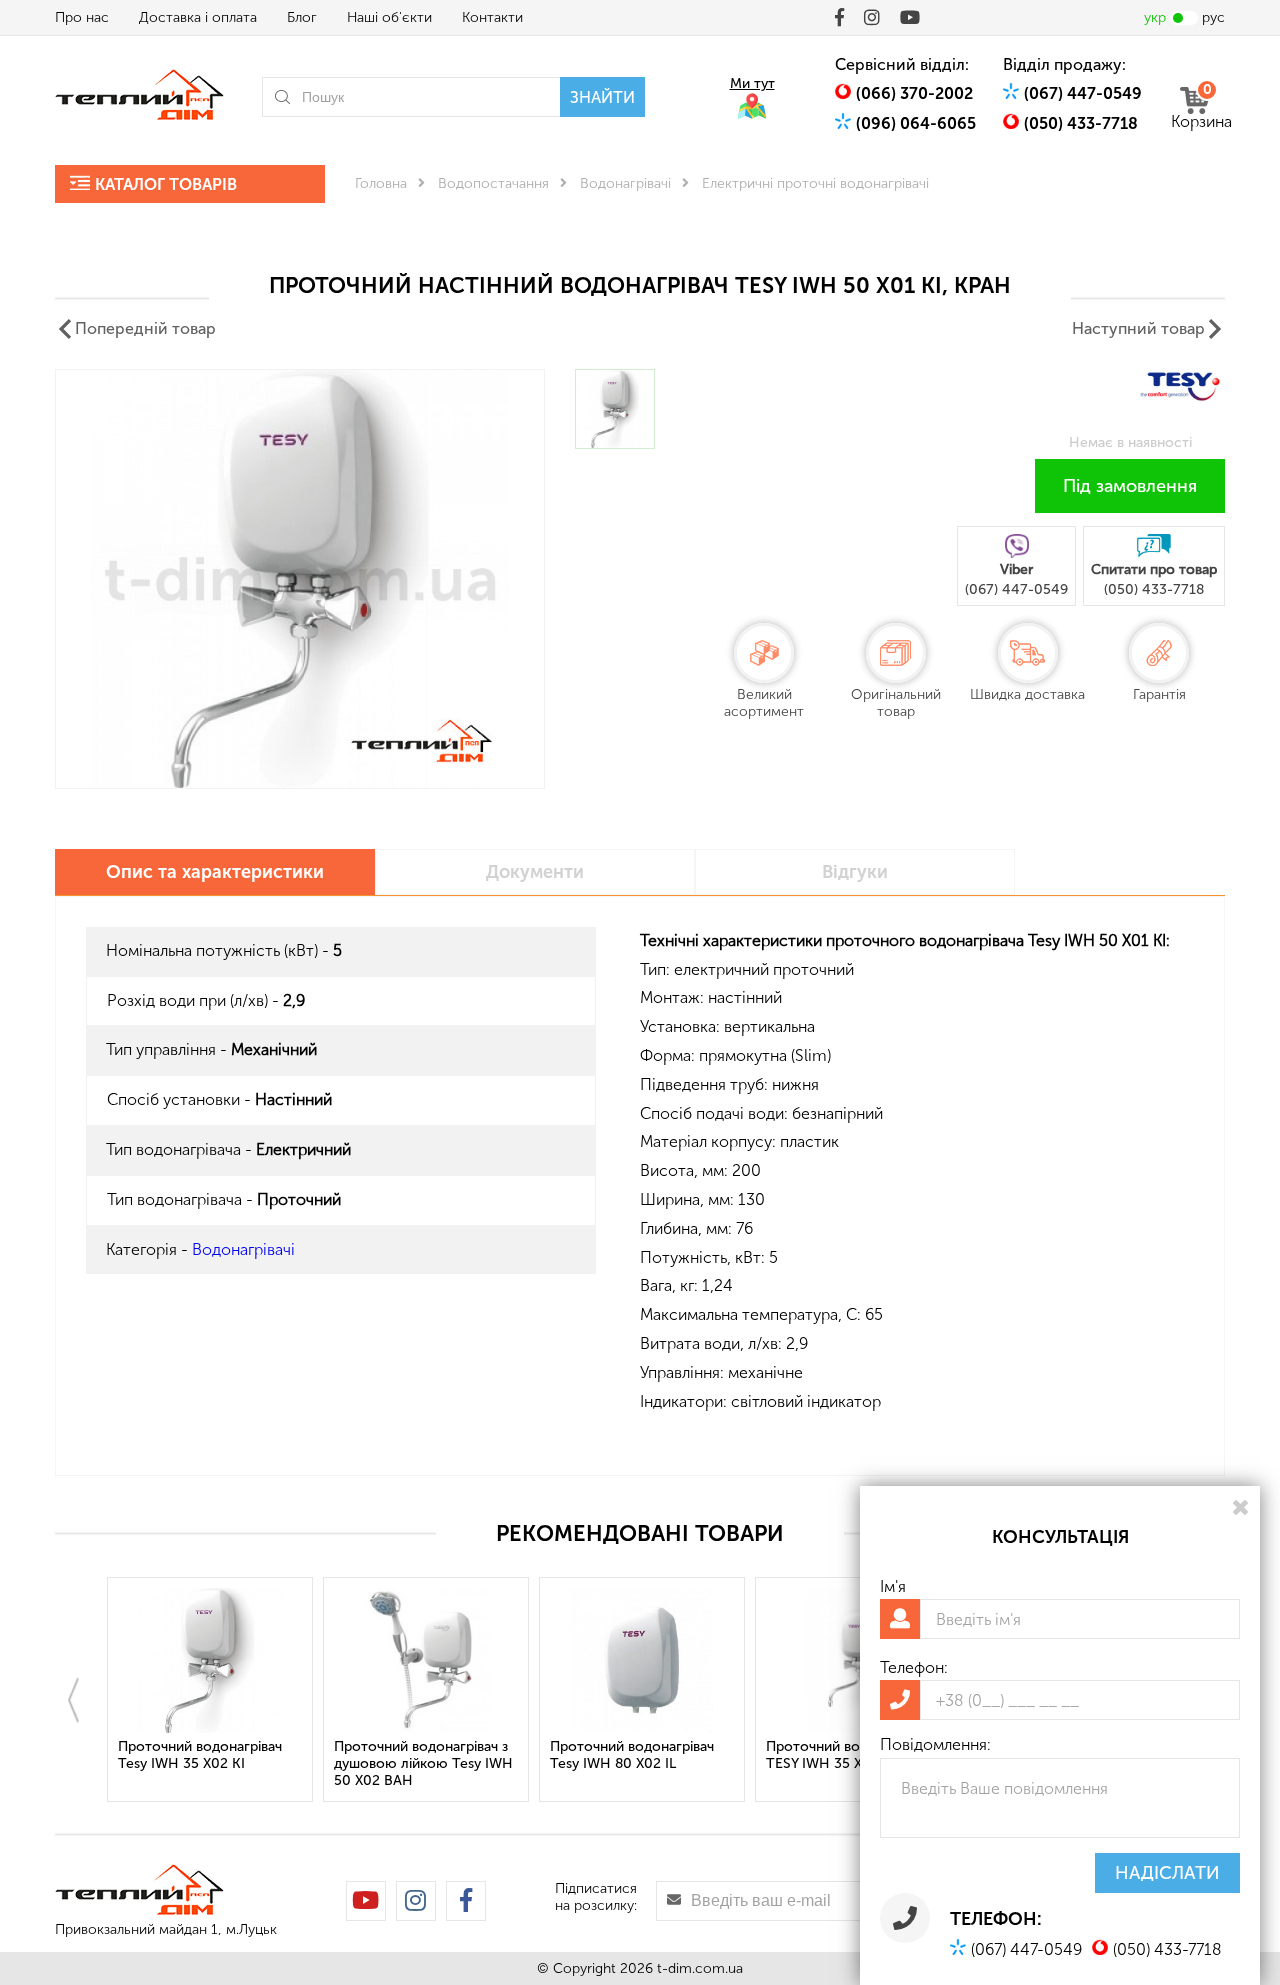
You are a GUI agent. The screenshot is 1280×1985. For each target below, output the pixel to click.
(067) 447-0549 (1083, 93)
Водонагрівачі (625, 183)
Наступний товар (1138, 328)
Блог (302, 17)
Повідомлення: (935, 1744)
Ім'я (893, 1586)
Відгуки (855, 872)
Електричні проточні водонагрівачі (815, 183)
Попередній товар (145, 328)
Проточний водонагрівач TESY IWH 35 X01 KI (848, 1755)
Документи (535, 872)
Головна (381, 183)
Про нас (82, 17)
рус (1213, 17)
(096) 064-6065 (916, 123)
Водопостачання (493, 183)
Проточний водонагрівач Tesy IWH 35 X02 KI (200, 1755)
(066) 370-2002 (914, 93)
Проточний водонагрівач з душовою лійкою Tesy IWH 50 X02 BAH (423, 1763)
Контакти (492, 17)
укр (1155, 17)
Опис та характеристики (215, 872)
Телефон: (914, 1667)
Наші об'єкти (389, 17)
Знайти (602, 97)
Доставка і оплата (198, 17)
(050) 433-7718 (1081, 123)
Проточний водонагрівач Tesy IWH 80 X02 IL (632, 1755)
